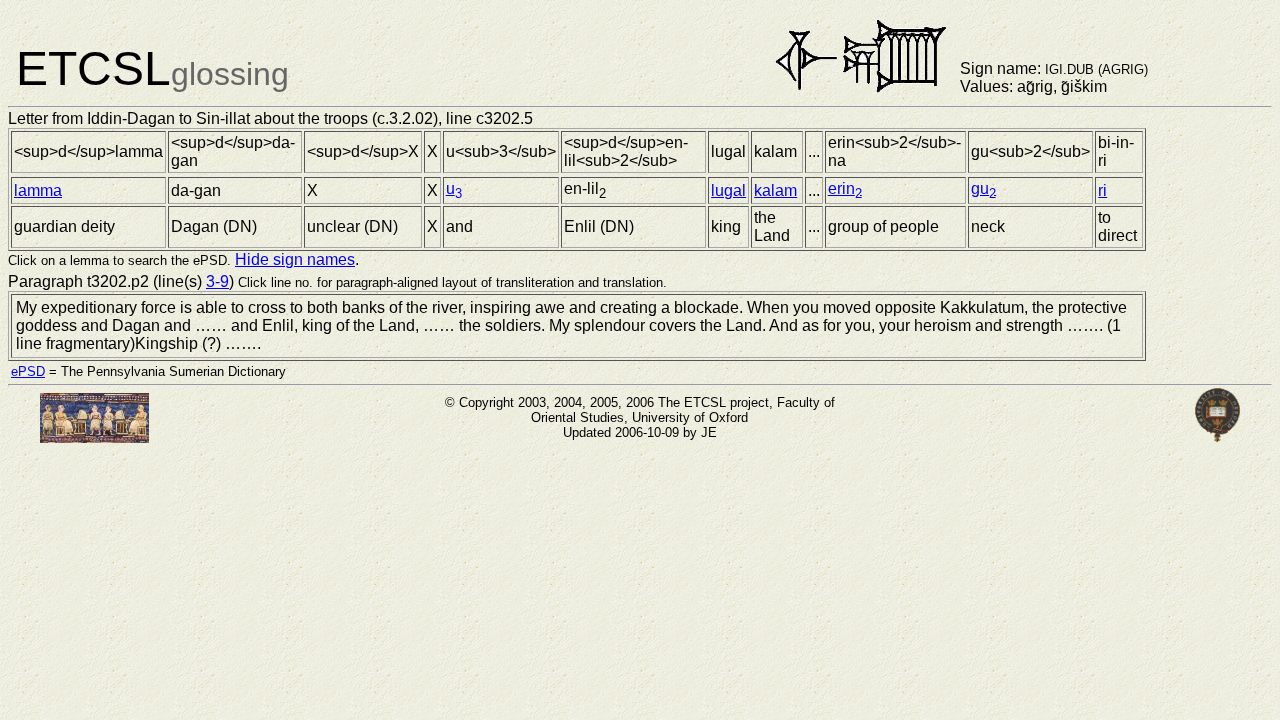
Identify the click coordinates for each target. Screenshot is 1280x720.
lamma (38, 190)
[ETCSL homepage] (94, 437)
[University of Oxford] (1218, 437)
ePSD (28, 371)
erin (845, 188)
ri (1102, 190)
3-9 (217, 281)
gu (983, 188)
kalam (775, 190)
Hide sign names (295, 259)
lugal (728, 190)
